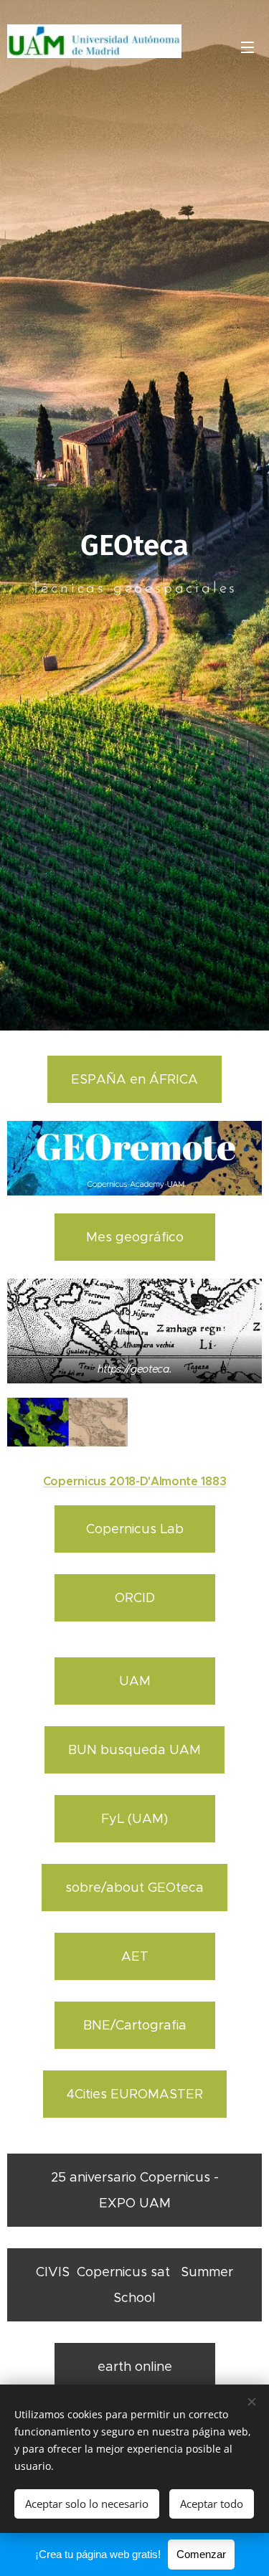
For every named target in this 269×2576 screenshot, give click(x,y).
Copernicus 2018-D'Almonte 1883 (134, 1481)
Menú (247, 47)
